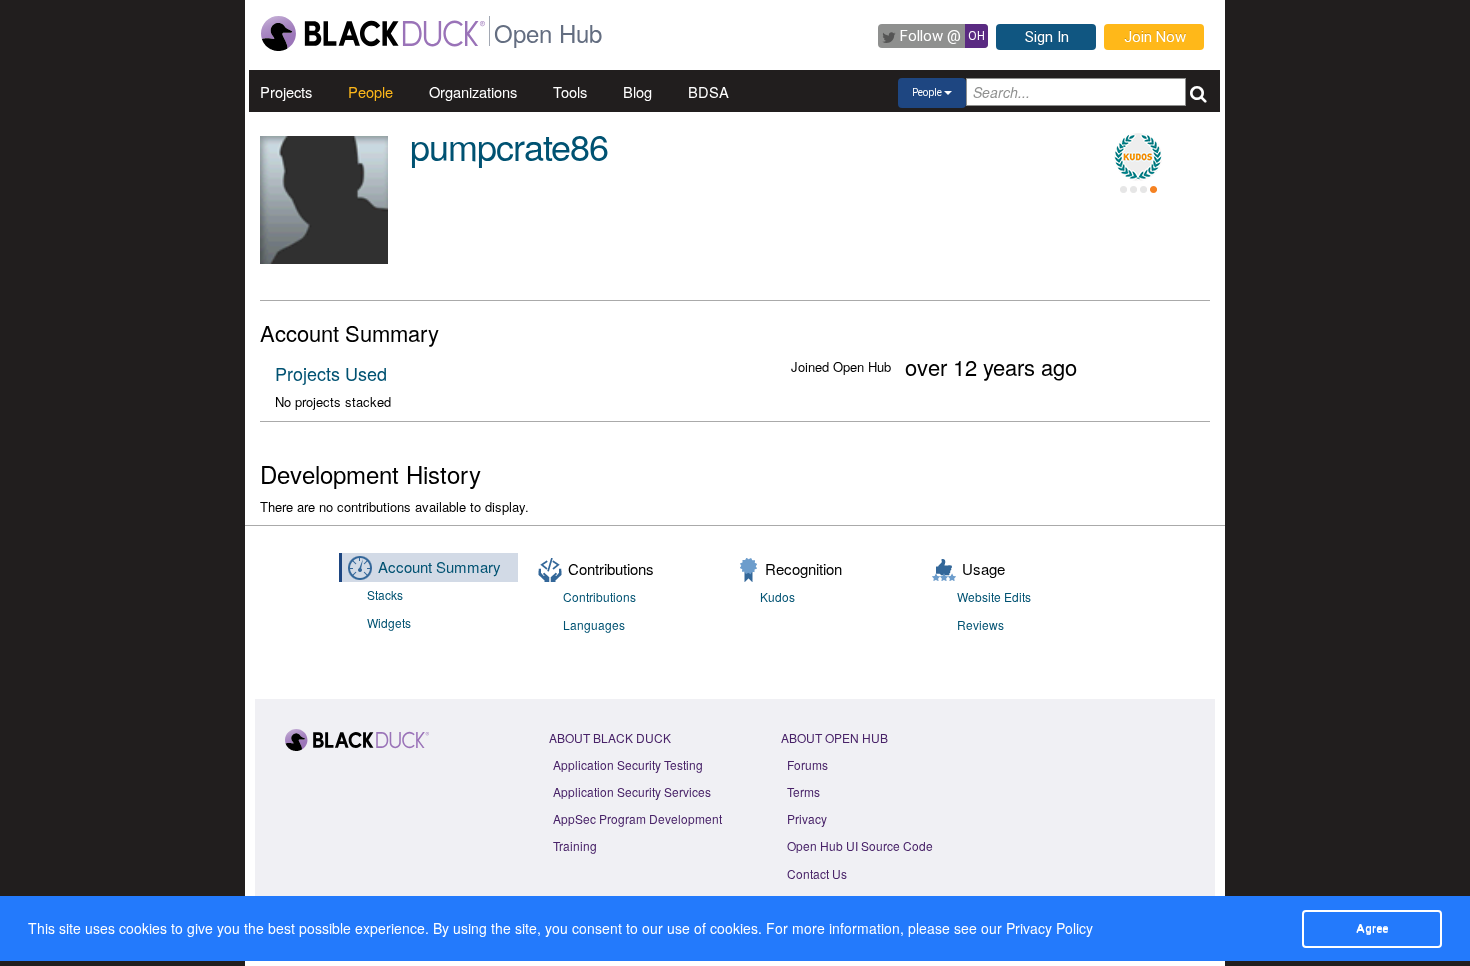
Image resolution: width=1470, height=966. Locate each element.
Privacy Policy (1049, 928)
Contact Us (817, 873)
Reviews (980, 624)
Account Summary (439, 566)
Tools (570, 91)
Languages (594, 624)
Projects (286, 91)
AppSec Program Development (637, 818)
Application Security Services (632, 791)
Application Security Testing (628, 764)
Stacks (385, 594)
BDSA (708, 91)
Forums (807, 764)
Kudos (777, 596)
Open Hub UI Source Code (860, 845)
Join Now (1155, 37)
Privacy (807, 818)
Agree (1372, 928)
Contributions (599, 596)
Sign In (1047, 37)
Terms (803, 791)
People (370, 91)
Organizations (473, 91)
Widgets (389, 622)
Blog (637, 91)
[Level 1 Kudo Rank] (1138, 157)
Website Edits (994, 596)
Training (575, 845)
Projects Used (331, 373)
